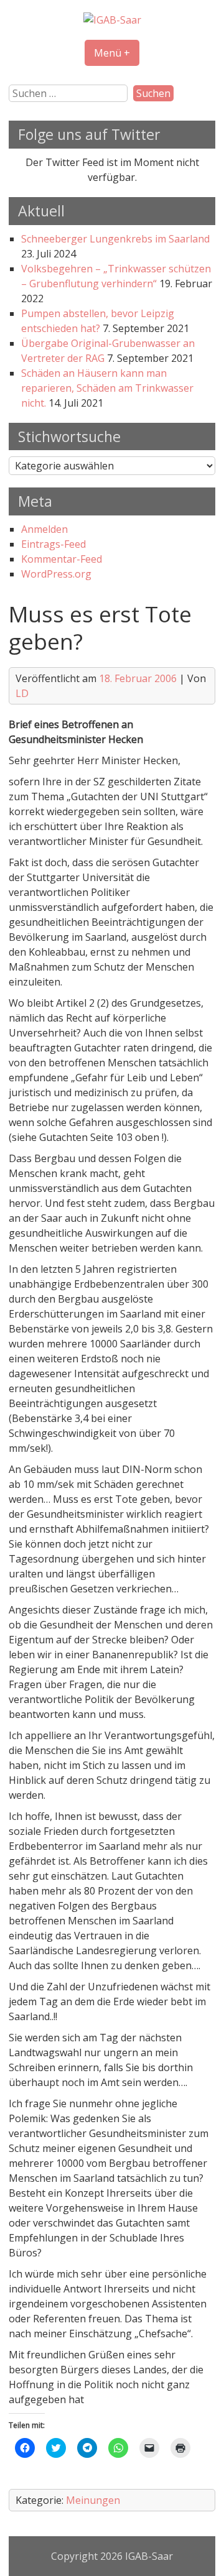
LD (22, 693)
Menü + (112, 53)
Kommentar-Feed (62, 559)
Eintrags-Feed (54, 544)
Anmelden (44, 529)
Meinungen (93, 2500)
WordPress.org (56, 574)
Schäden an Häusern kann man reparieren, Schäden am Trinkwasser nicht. (107, 388)
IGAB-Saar (149, 2556)
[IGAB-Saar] (112, 20)
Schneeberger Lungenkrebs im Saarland (115, 239)
